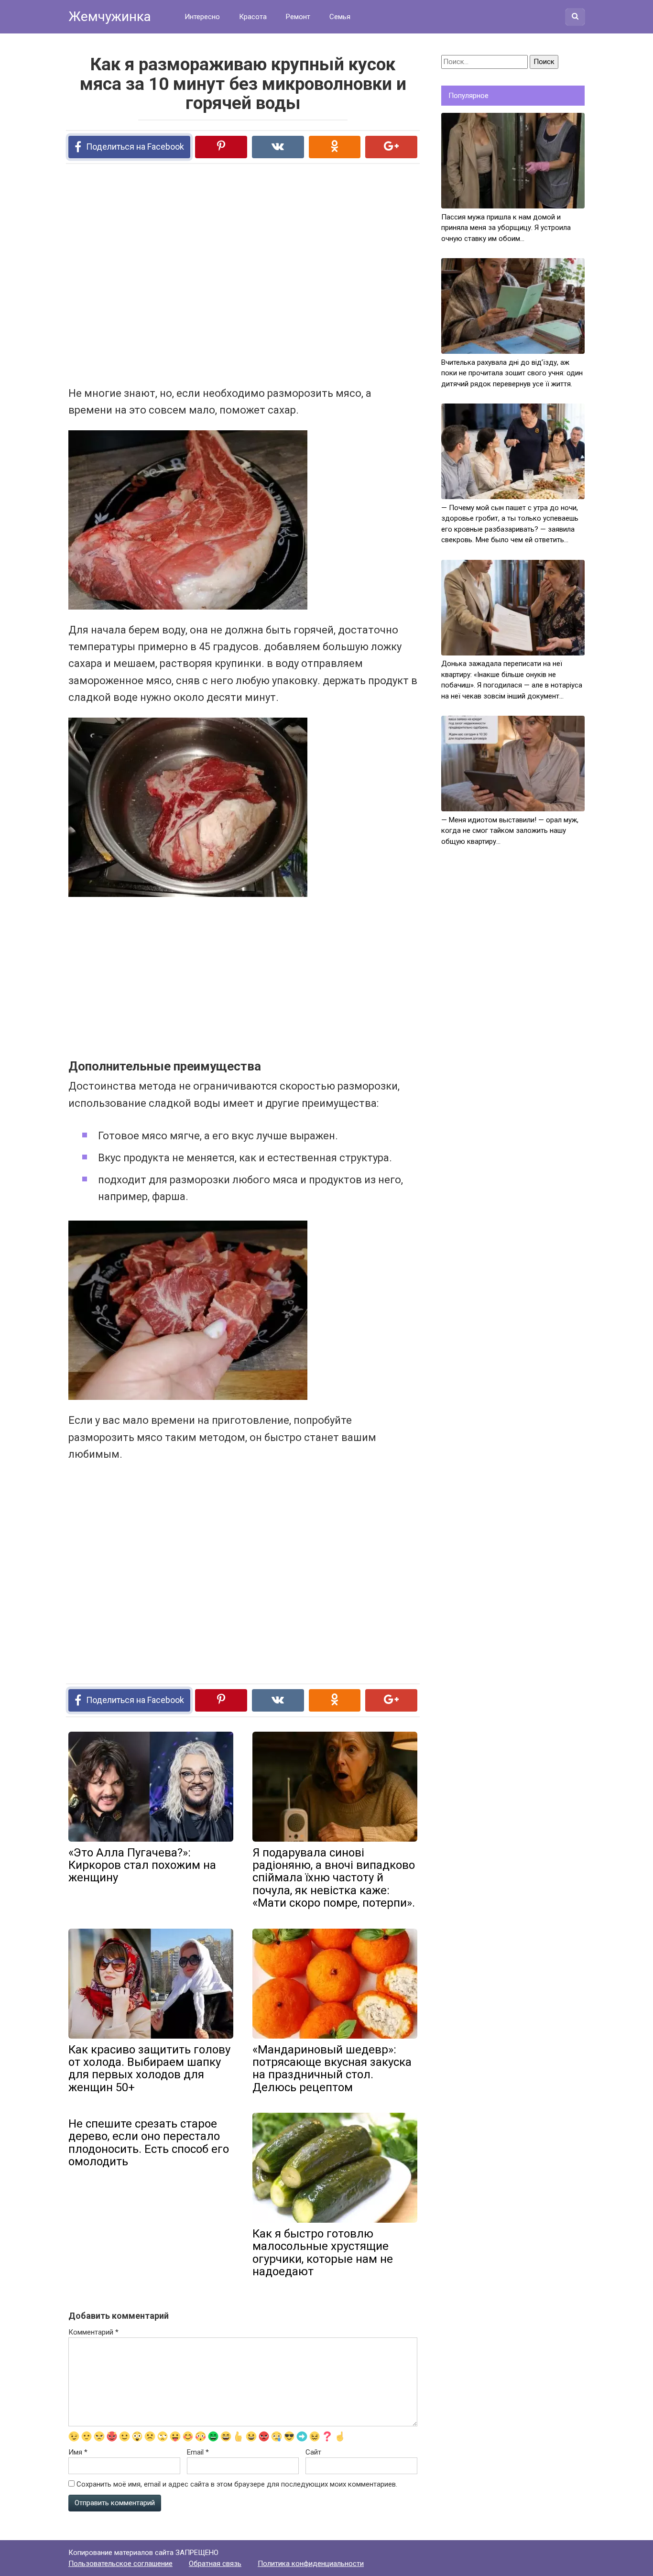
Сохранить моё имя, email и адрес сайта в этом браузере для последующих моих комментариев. (237, 2484)
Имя (78, 2452)
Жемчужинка (110, 16)
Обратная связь (215, 2564)
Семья (340, 17)
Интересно (202, 17)
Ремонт (298, 17)
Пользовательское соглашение (120, 2564)
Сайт (313, 2452)
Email (198, 2452)
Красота (253, 17)
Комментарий (93, 2332)
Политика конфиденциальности (311, 2564)
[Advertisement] (207, 274)
